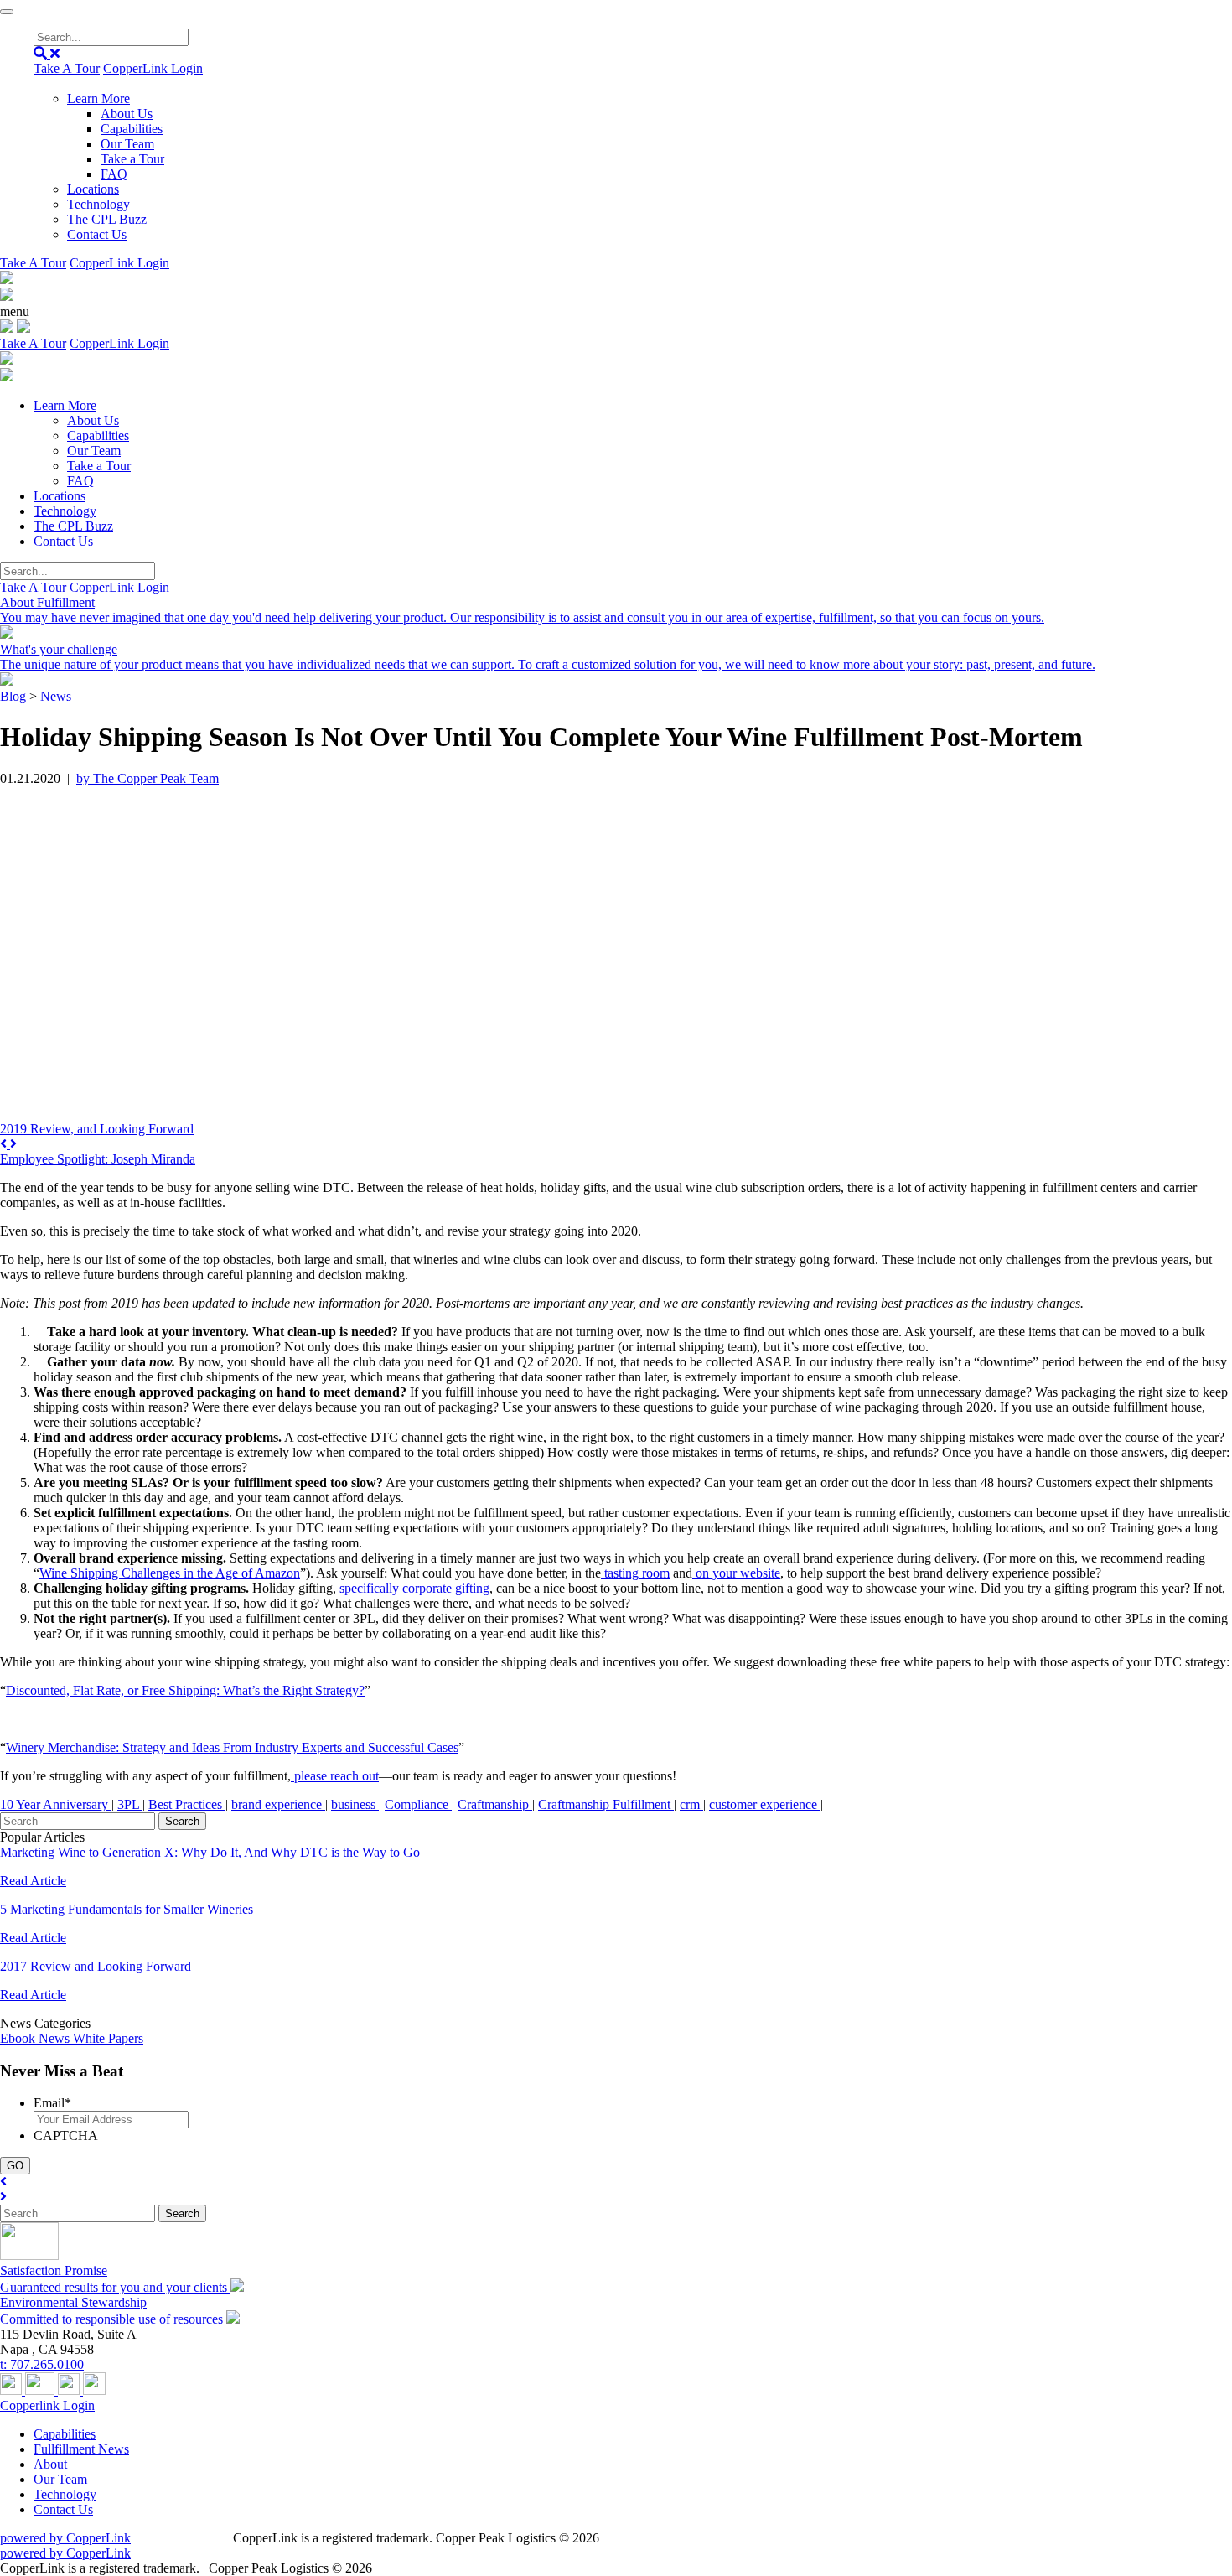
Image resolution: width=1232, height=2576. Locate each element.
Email (52, 2103)
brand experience (278, 1804)
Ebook (19, 2038)
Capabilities (132, 129)
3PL (130, 1804)
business (355, 1804)
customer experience (765, 1804)
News (56, 696)
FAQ (114, 174)
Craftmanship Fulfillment (606, 1804)
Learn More (98, 98)
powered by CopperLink (65, 2538)
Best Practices (187, 1804)
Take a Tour (132, 159)
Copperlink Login (47, 2405)
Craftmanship (495, 1804)
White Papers (108, 2038)
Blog (13, 696)
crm (691, 1804)
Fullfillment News (81, 2449)
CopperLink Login (153, 68)
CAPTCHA (66, 2135)
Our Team (127, 144)
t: (42, 2364)
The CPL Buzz (107, 219)
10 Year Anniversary (56, 1804)
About (50, 2464)
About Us (127, 114)
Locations (93, 189)
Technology (98, 204)
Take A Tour (67, 68)
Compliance (418, 1804)
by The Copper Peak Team (148, 778)
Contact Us (97, 234)
